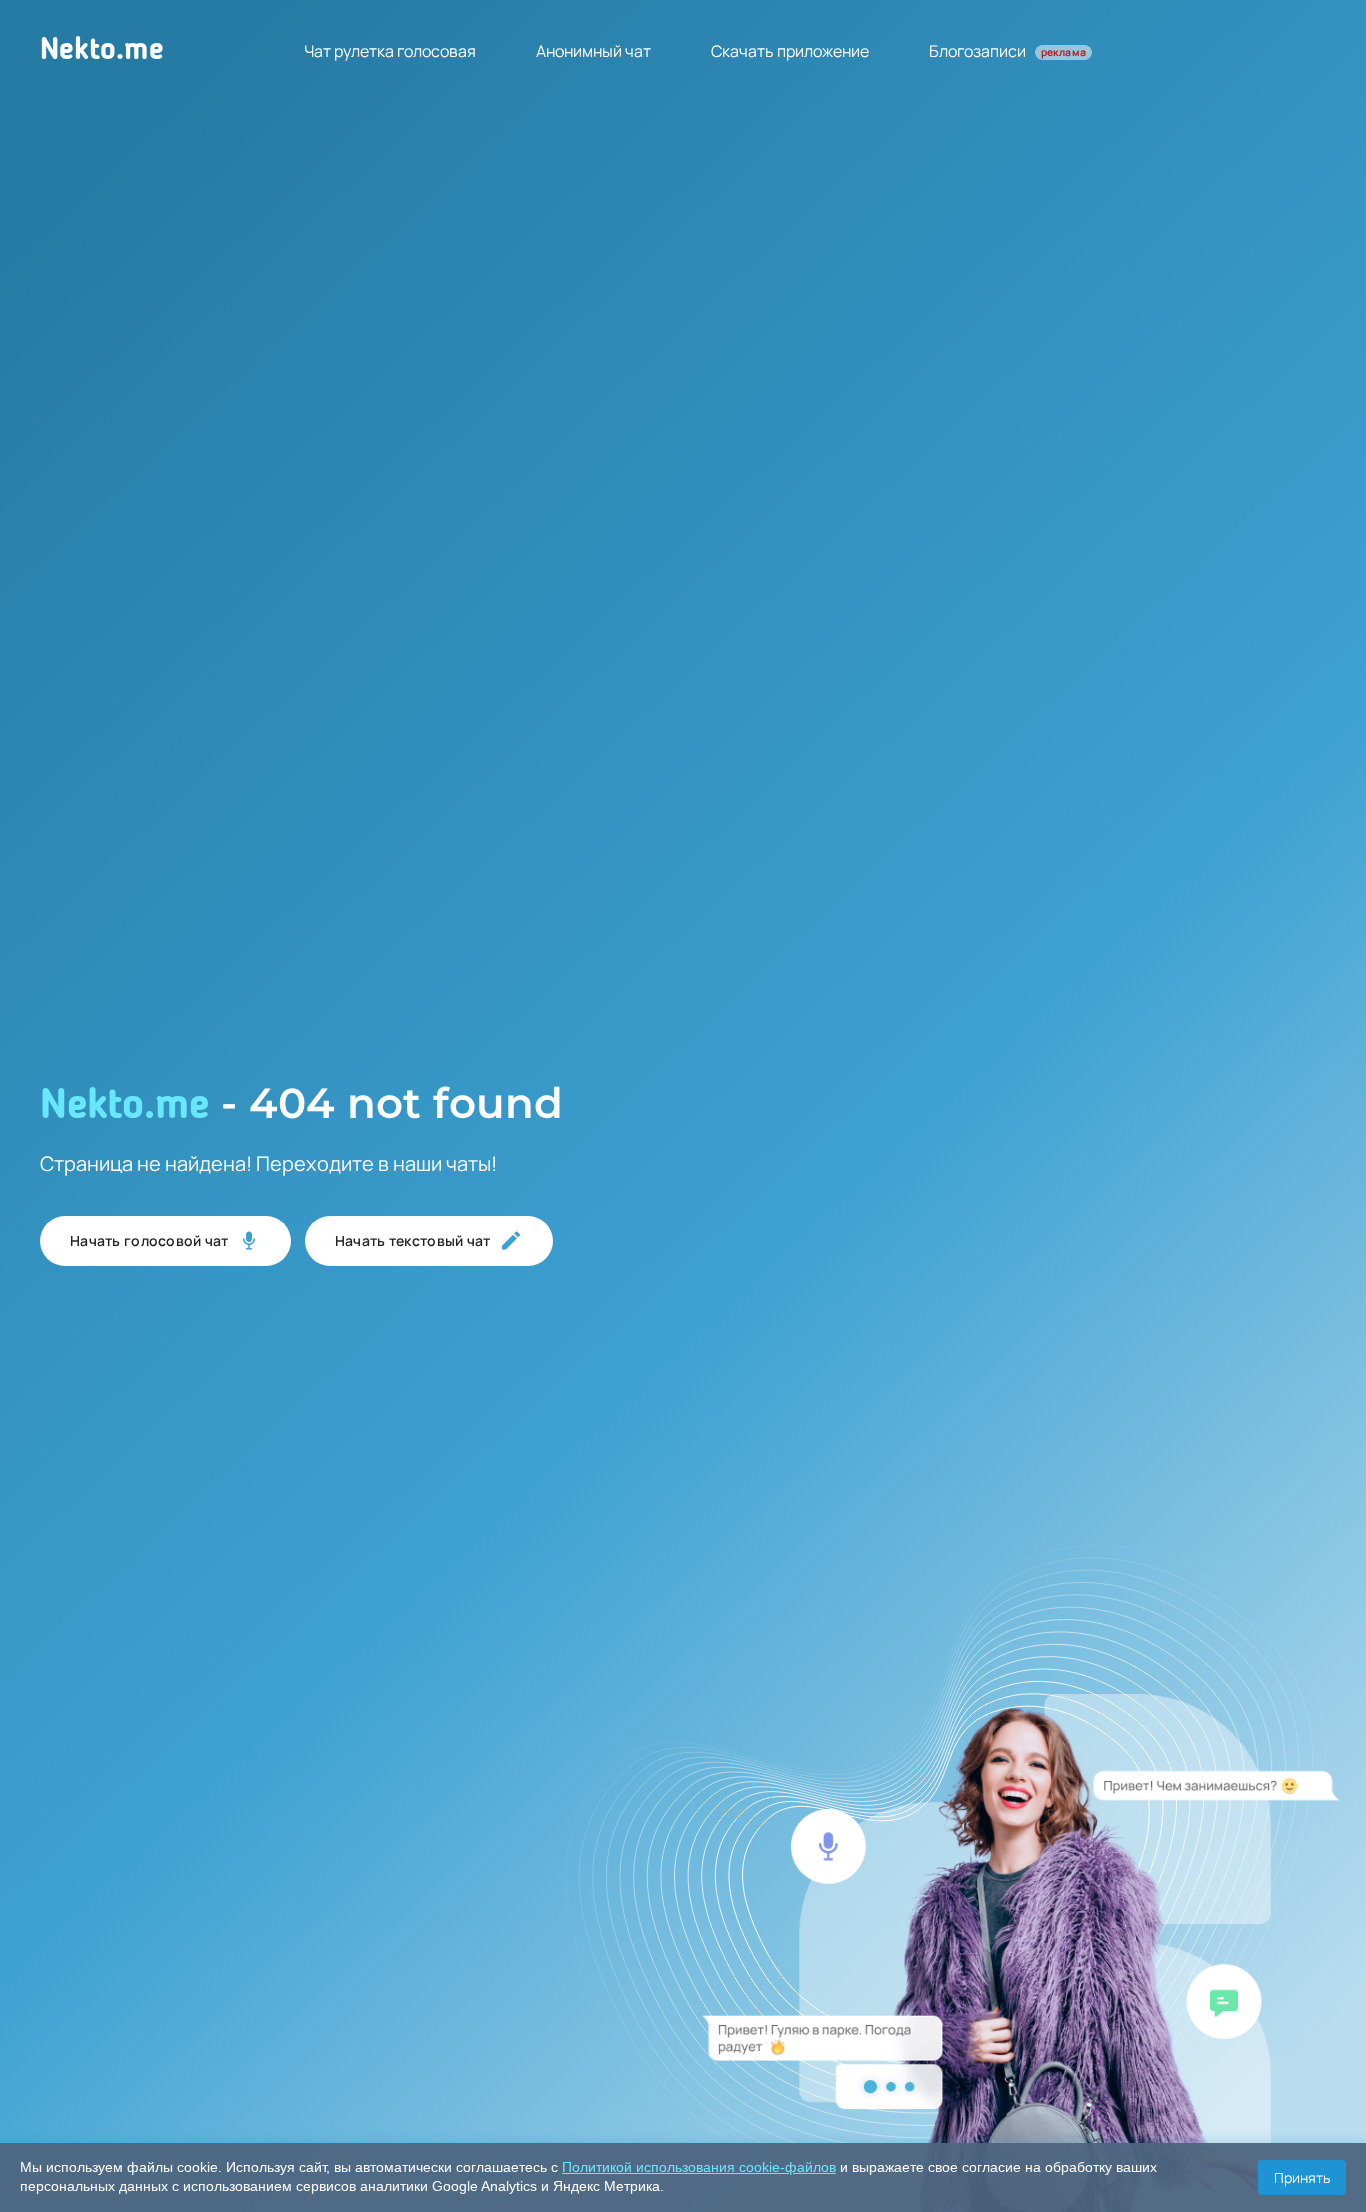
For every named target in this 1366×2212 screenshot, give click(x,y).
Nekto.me (102, 51)
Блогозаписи (1007, 51)
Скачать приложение (790, 51)
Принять (1302, 2177)
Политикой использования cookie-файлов (699, 2167)
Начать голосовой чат (149, 1240)
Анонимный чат (593, 51)
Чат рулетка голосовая (390, 51)
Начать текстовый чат (413, 1240)
